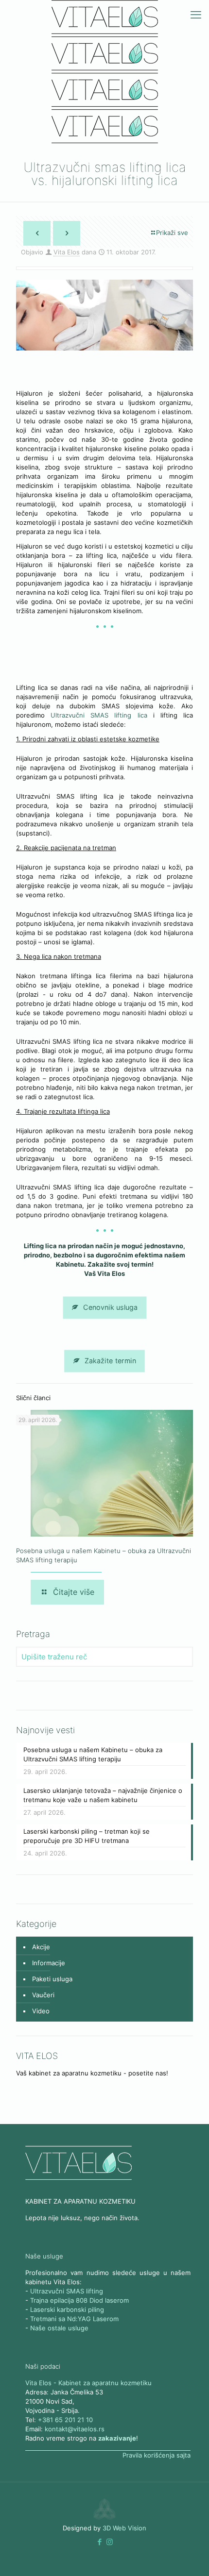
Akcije (41, 1947)
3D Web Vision (124, 2528)
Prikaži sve (172, 233)
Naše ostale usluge (59, 2328)
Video (41, 2011)
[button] (99, 2542)
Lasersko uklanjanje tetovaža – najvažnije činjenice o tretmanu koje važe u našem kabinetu (103, 1795)
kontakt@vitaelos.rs (75, 2429)
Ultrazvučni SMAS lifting (67, 2291)
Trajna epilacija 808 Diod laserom (79, 2300)
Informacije (49, 1963)
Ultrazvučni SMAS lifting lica (102, 715)
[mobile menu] (196, 15)
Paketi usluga (52, 1979)
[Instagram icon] (110, 2542)
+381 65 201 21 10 (65, 2420)
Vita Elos (67, 252)
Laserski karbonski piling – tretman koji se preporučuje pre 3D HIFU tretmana (87, 1836)
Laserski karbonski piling (67, 2309)
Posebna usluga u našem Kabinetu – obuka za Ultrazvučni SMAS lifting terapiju (93, 1754)
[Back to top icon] (189, 2556)
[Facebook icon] (99, 2542)
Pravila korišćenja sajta (157, 2455)
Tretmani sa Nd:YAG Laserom (74, 2319)
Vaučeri (43, 1995)
